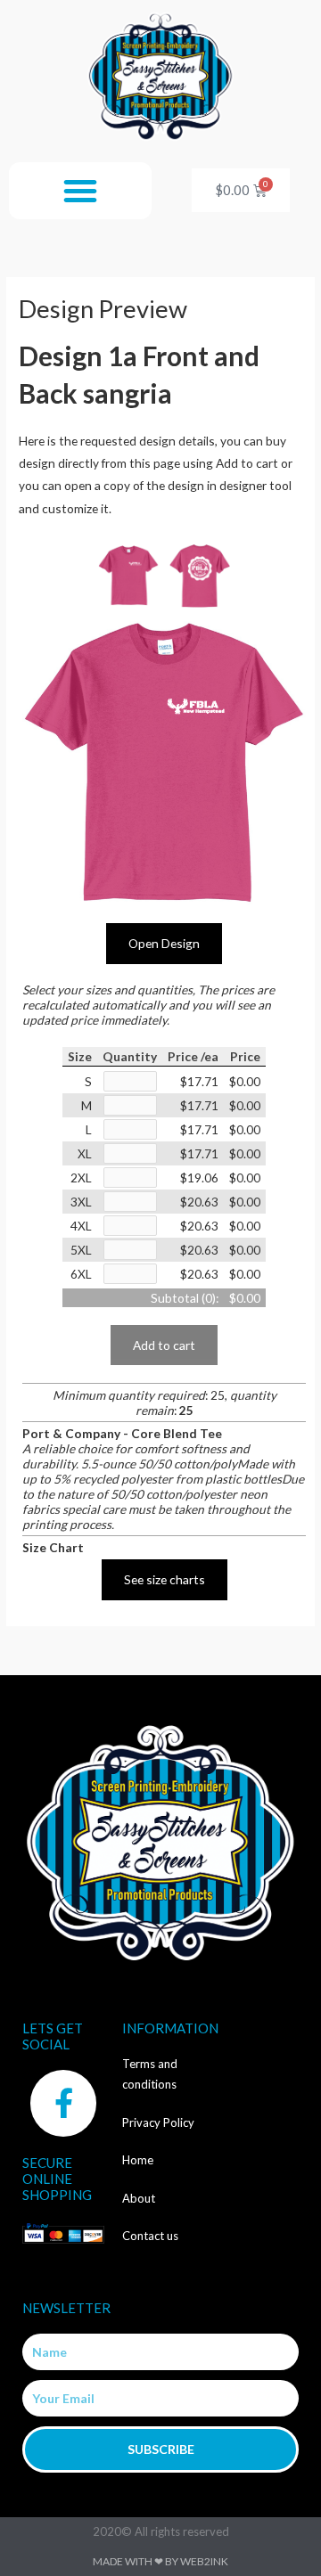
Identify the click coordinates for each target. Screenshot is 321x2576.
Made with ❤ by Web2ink (160, 2561)
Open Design (164, 943)
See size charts (165, 1579)
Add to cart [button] (164, 1345)
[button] (80, 191)
